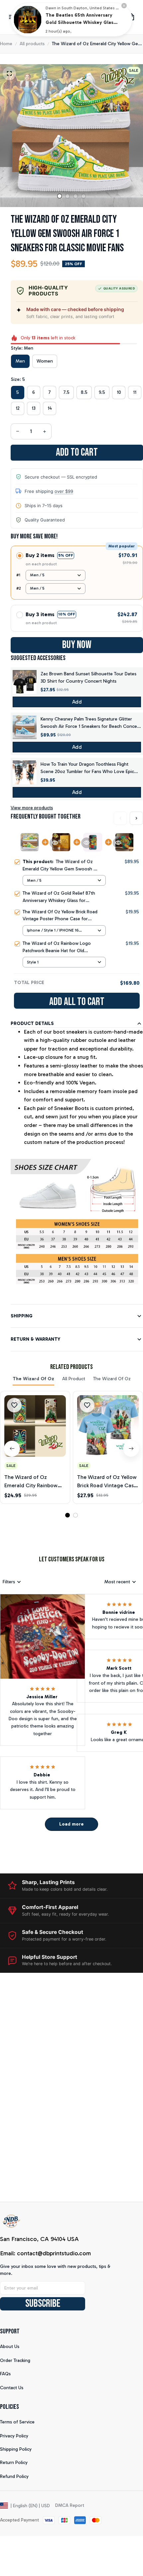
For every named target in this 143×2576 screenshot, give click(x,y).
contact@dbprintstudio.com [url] (54, 2253)
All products (32, 44)
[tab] (60, 196)
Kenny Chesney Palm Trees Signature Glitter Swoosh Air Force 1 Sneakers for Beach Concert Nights (90, 723)
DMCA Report (70, 2505)
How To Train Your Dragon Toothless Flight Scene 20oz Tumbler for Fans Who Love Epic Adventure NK (87, 768)
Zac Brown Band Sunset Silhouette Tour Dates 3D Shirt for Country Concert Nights (88, 677)
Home (6, 44)
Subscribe (43, 2304)
